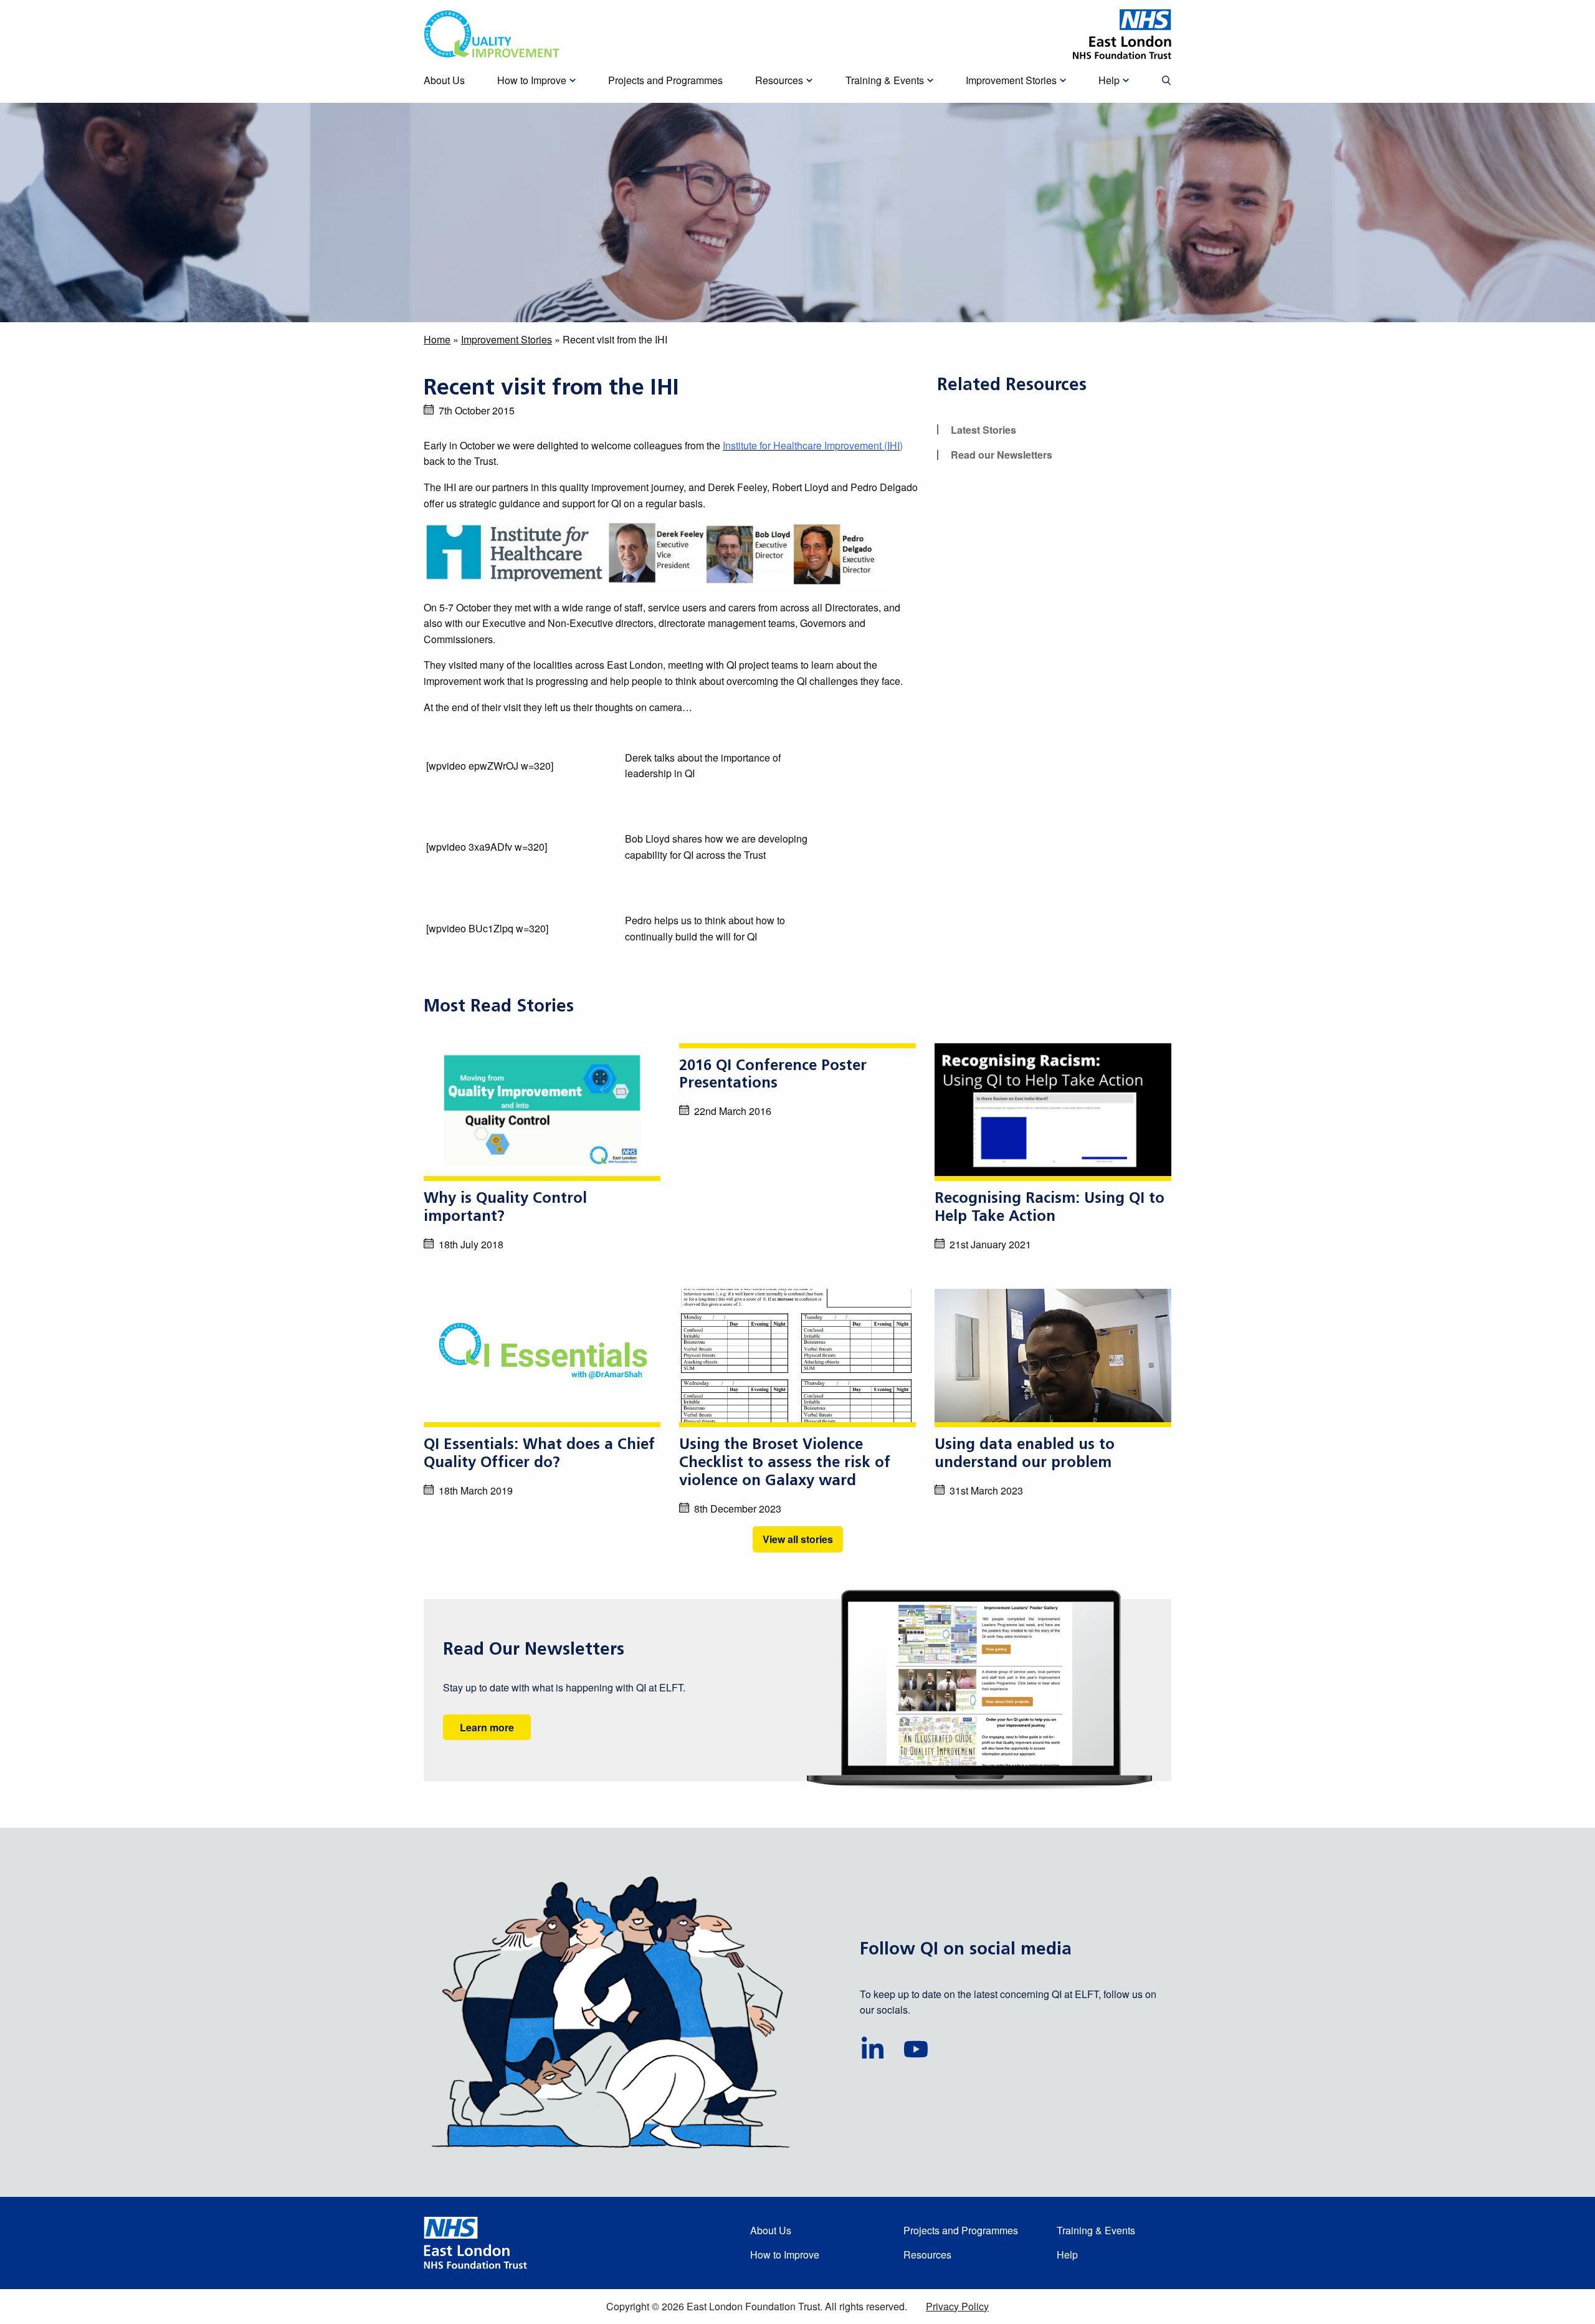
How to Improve (785, 2255)
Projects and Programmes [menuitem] (665, 80)
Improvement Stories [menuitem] (1011, 80)
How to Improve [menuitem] (532, 80)
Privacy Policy (957, 2306)
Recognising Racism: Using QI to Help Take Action (1050, 1208)
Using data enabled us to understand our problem (1025, 1454)
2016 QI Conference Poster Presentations (773, 1075)
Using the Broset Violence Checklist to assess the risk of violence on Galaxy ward (785, 1463)
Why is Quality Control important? (505, 1208)
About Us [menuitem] (444, 80)
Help (1067, 2255)
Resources (927, 2255)
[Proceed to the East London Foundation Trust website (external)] (1122, 34)
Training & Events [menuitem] (885, 80)
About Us (771, 2230)
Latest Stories (983, 430)
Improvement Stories (507, 339)
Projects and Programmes (961, 2230)
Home (437, 339)
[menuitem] (1166, 81)
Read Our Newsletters (534, 1650)
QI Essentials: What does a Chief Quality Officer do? (539, 1454)
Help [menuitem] (1109, 80)
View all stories (798, 1539)
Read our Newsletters (1002, 455)
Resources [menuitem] (779, 80)
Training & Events (1096, 2230)
